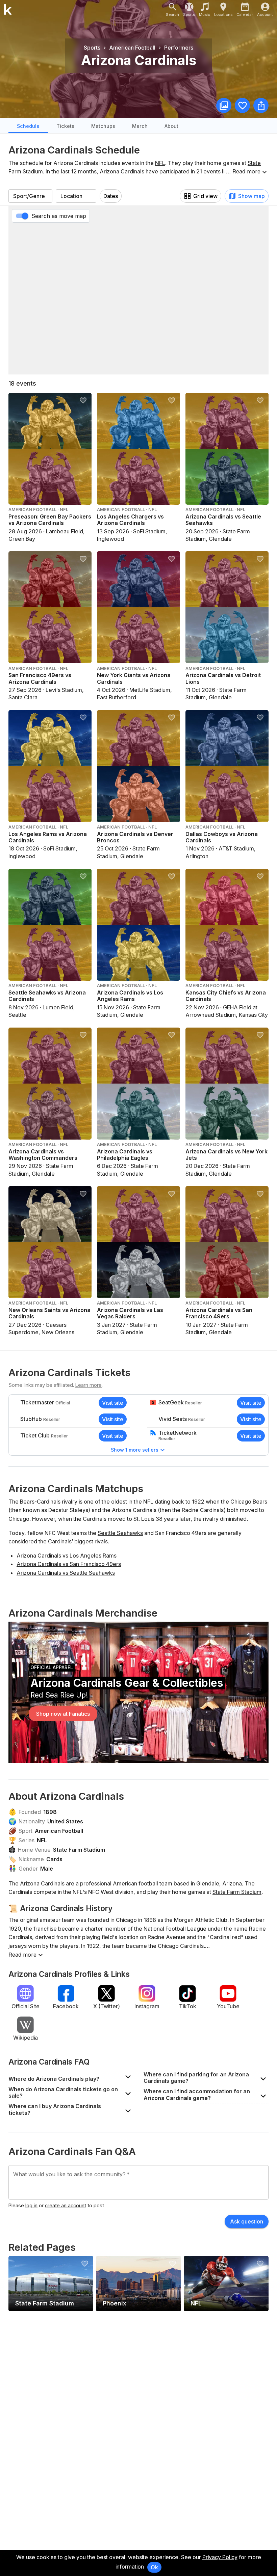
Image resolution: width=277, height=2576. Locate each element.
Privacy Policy (220, 2557)
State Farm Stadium (79, 1850)
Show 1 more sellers (135, 1450)
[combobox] (30, 196)
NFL (160, 163)
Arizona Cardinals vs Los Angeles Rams (67, 1556)
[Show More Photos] (224, 105)
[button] (71, 2077)
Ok (154, 2567)
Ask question (247, 2221)
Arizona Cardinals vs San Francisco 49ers (69, 1564)
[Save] (242, 105)
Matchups (103, 126)
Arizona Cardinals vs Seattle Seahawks (66, 1573)
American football (135, 1883)
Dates (111, 196)
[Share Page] (261, 105)
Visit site (113, 1403)
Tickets (65, 126)
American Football (59, 1831)
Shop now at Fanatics (63, 1714)
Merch (140, 126)
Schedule (28, 126)
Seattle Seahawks (120, 1533)
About (171, 126)
